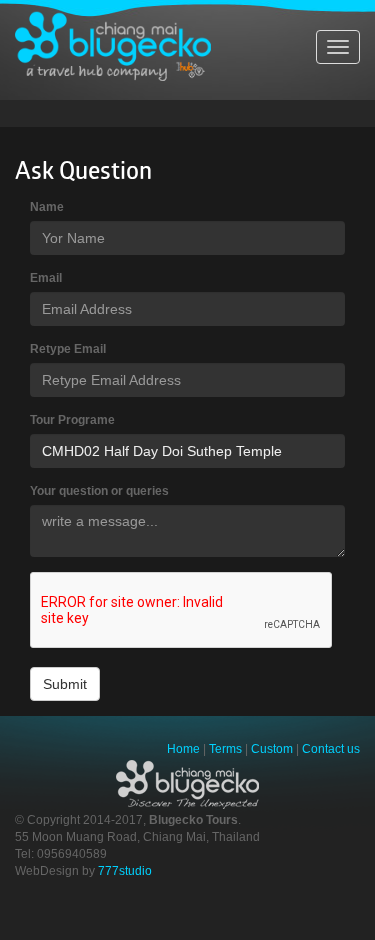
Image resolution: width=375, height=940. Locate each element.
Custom (272, 749)
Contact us (331, 749)
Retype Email (68, 349)
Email (46, 278)
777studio (125, 871)
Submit (65, 684)
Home (183, 749)
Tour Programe (72, 420)
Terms (225, 749)
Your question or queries (99, 491)
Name (47, 207)
